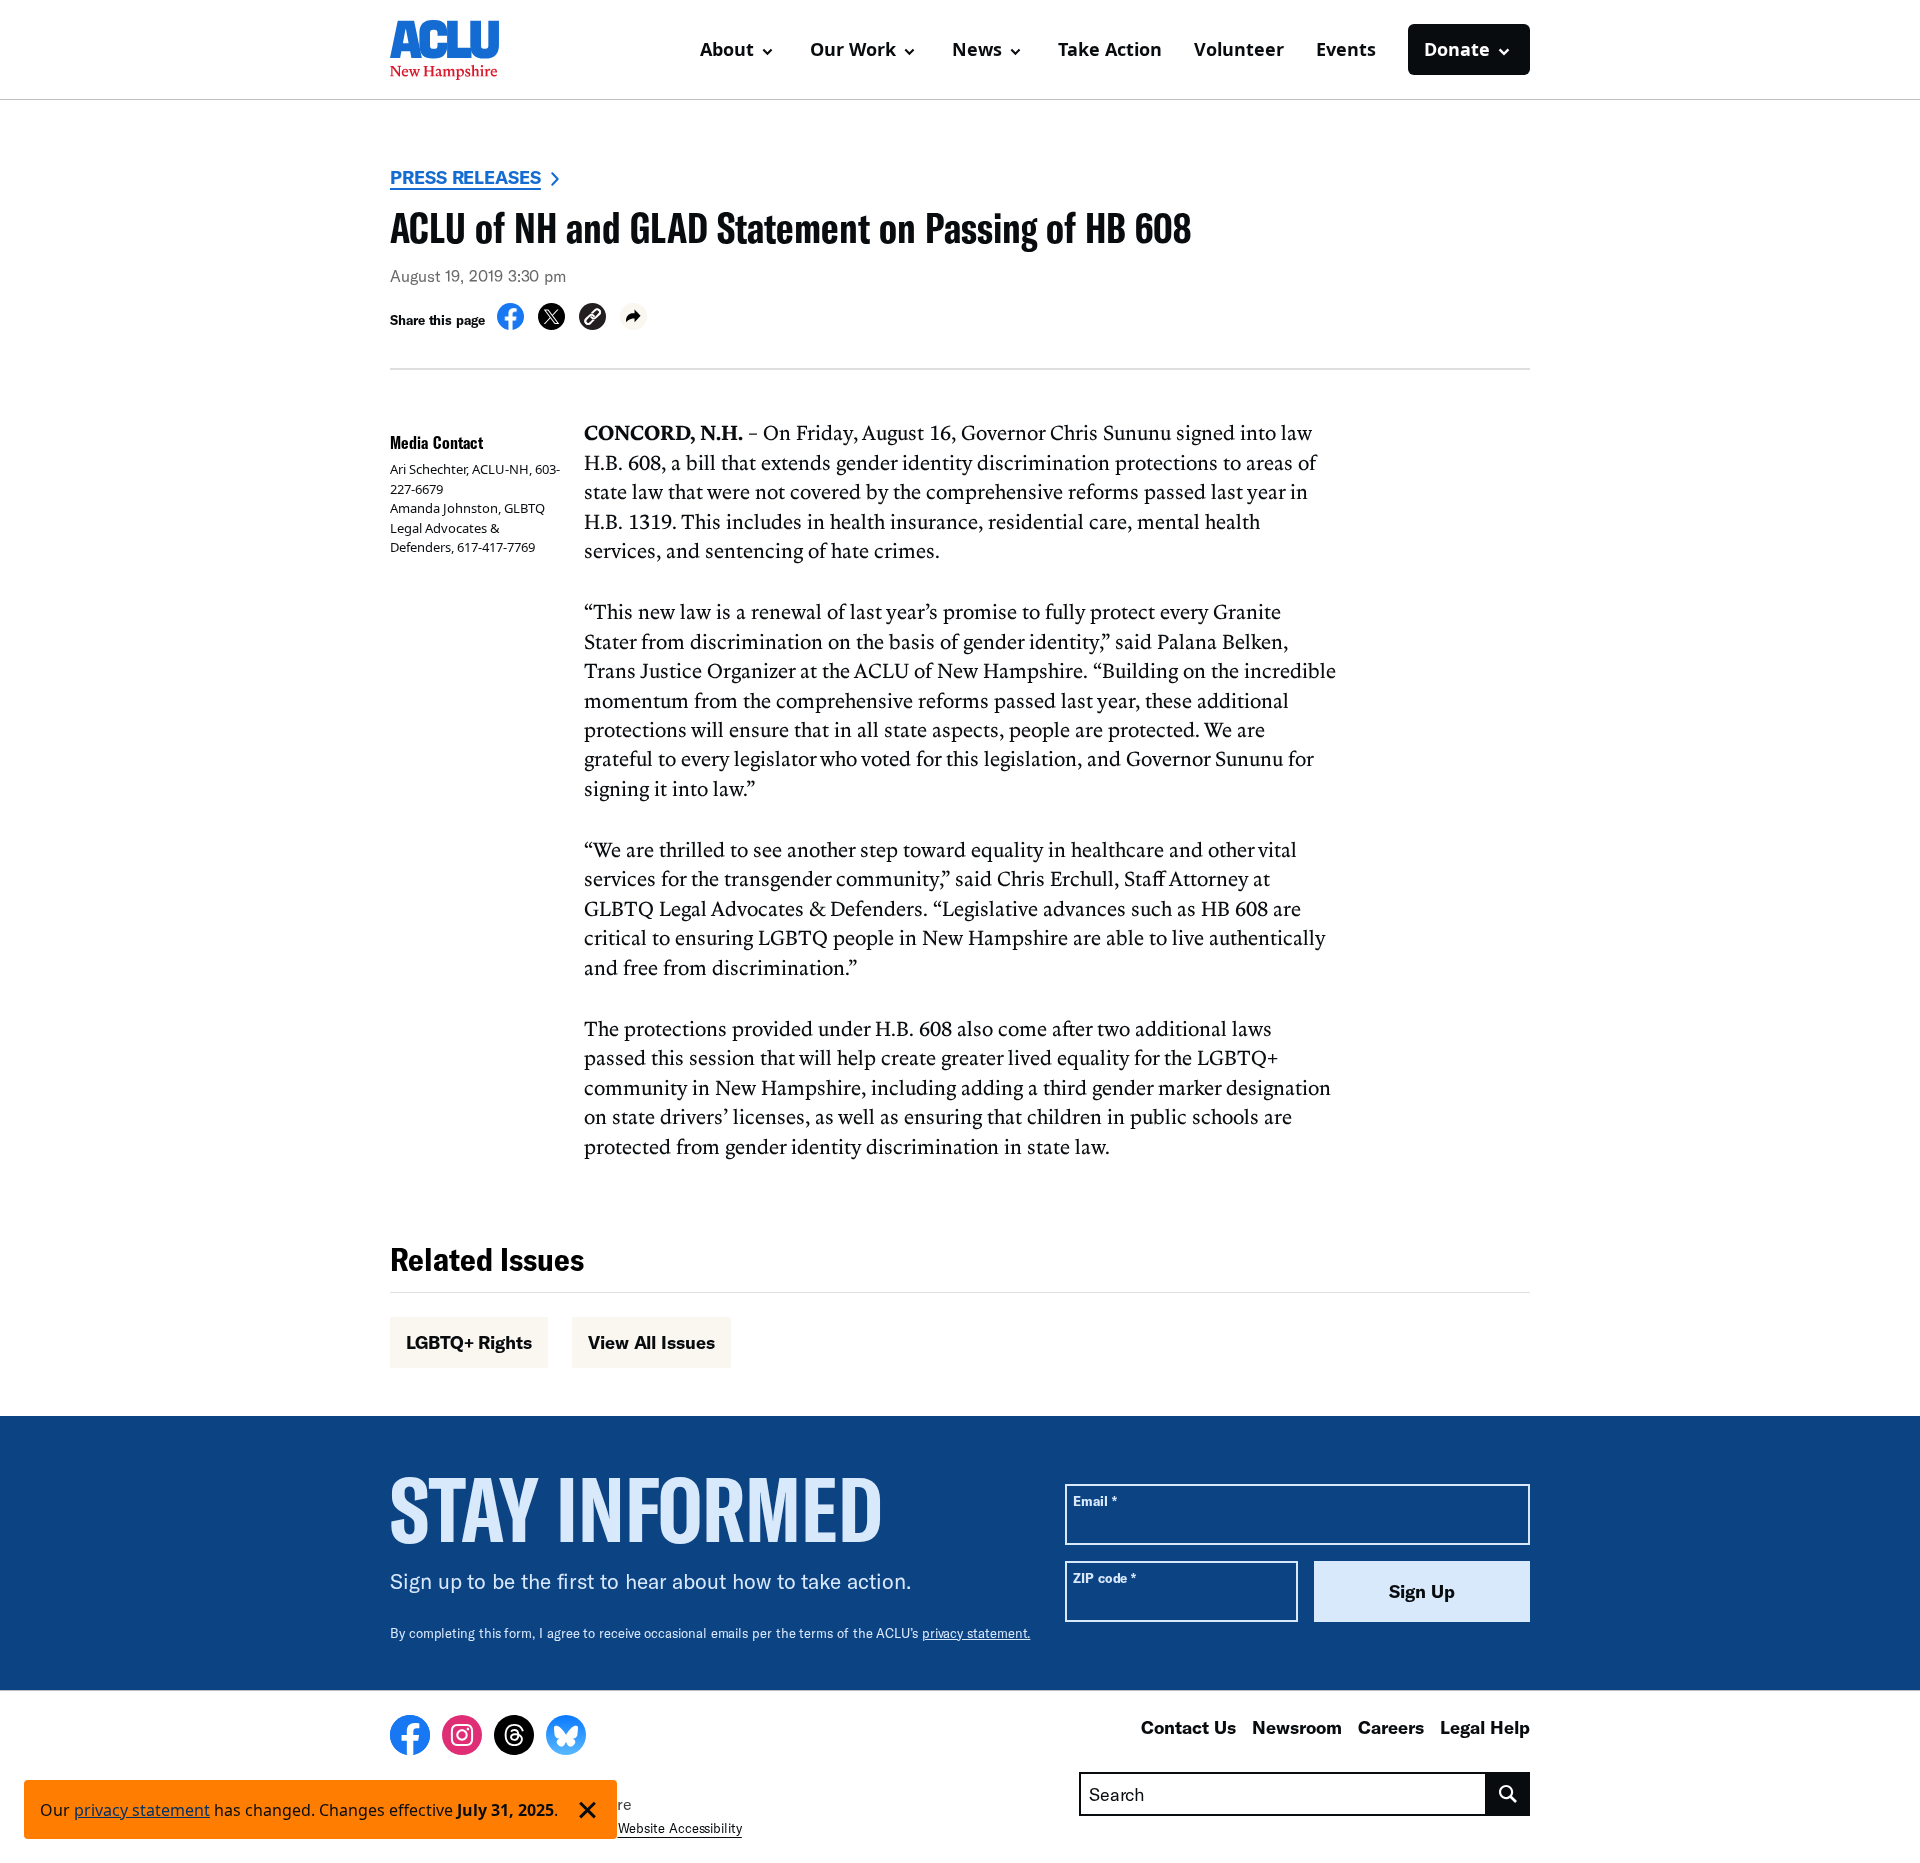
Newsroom (1297, 1727)
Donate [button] (1457, 49)
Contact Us (1188, 1727)
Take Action (1110, 49)
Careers (1391, 1727)
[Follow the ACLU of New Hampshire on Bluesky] (566, 1738)
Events (1346, 49)
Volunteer (1239, 49)
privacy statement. (976, 1633)
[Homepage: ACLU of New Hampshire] (460, 50)
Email (1094, 1500)
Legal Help (1485, 1727)
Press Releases (465, 177)
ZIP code (1104, 1577)
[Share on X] (551, 324)
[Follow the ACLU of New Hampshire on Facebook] (410, 1738)
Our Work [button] (853, 49)
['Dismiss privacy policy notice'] (587, 1809)
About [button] (727, 49)
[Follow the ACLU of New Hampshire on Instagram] (462, 1738)
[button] (592, 319)
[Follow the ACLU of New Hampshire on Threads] (514, 1738)
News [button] (977, 49)
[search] (1508, 1794)
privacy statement (142, 1810)
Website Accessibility (680, 1828)
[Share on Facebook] (510, 324)
